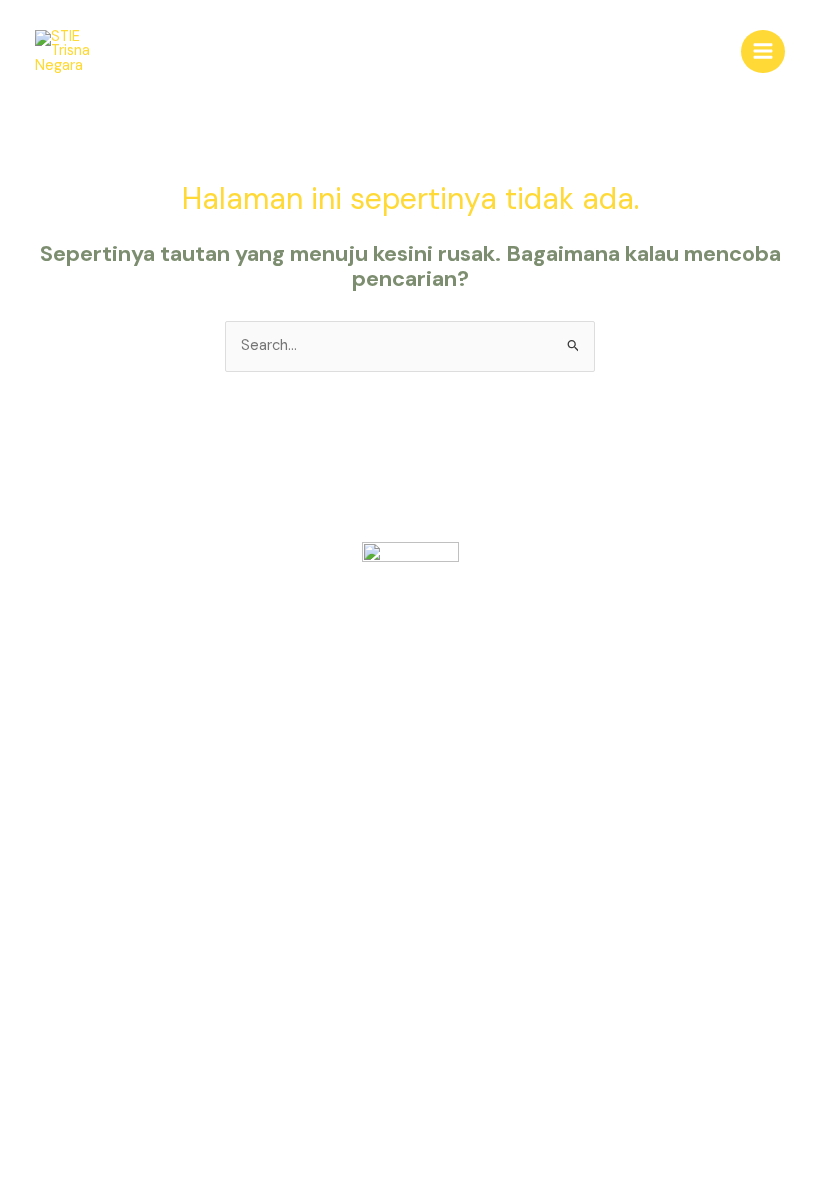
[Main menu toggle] (763, 52)
